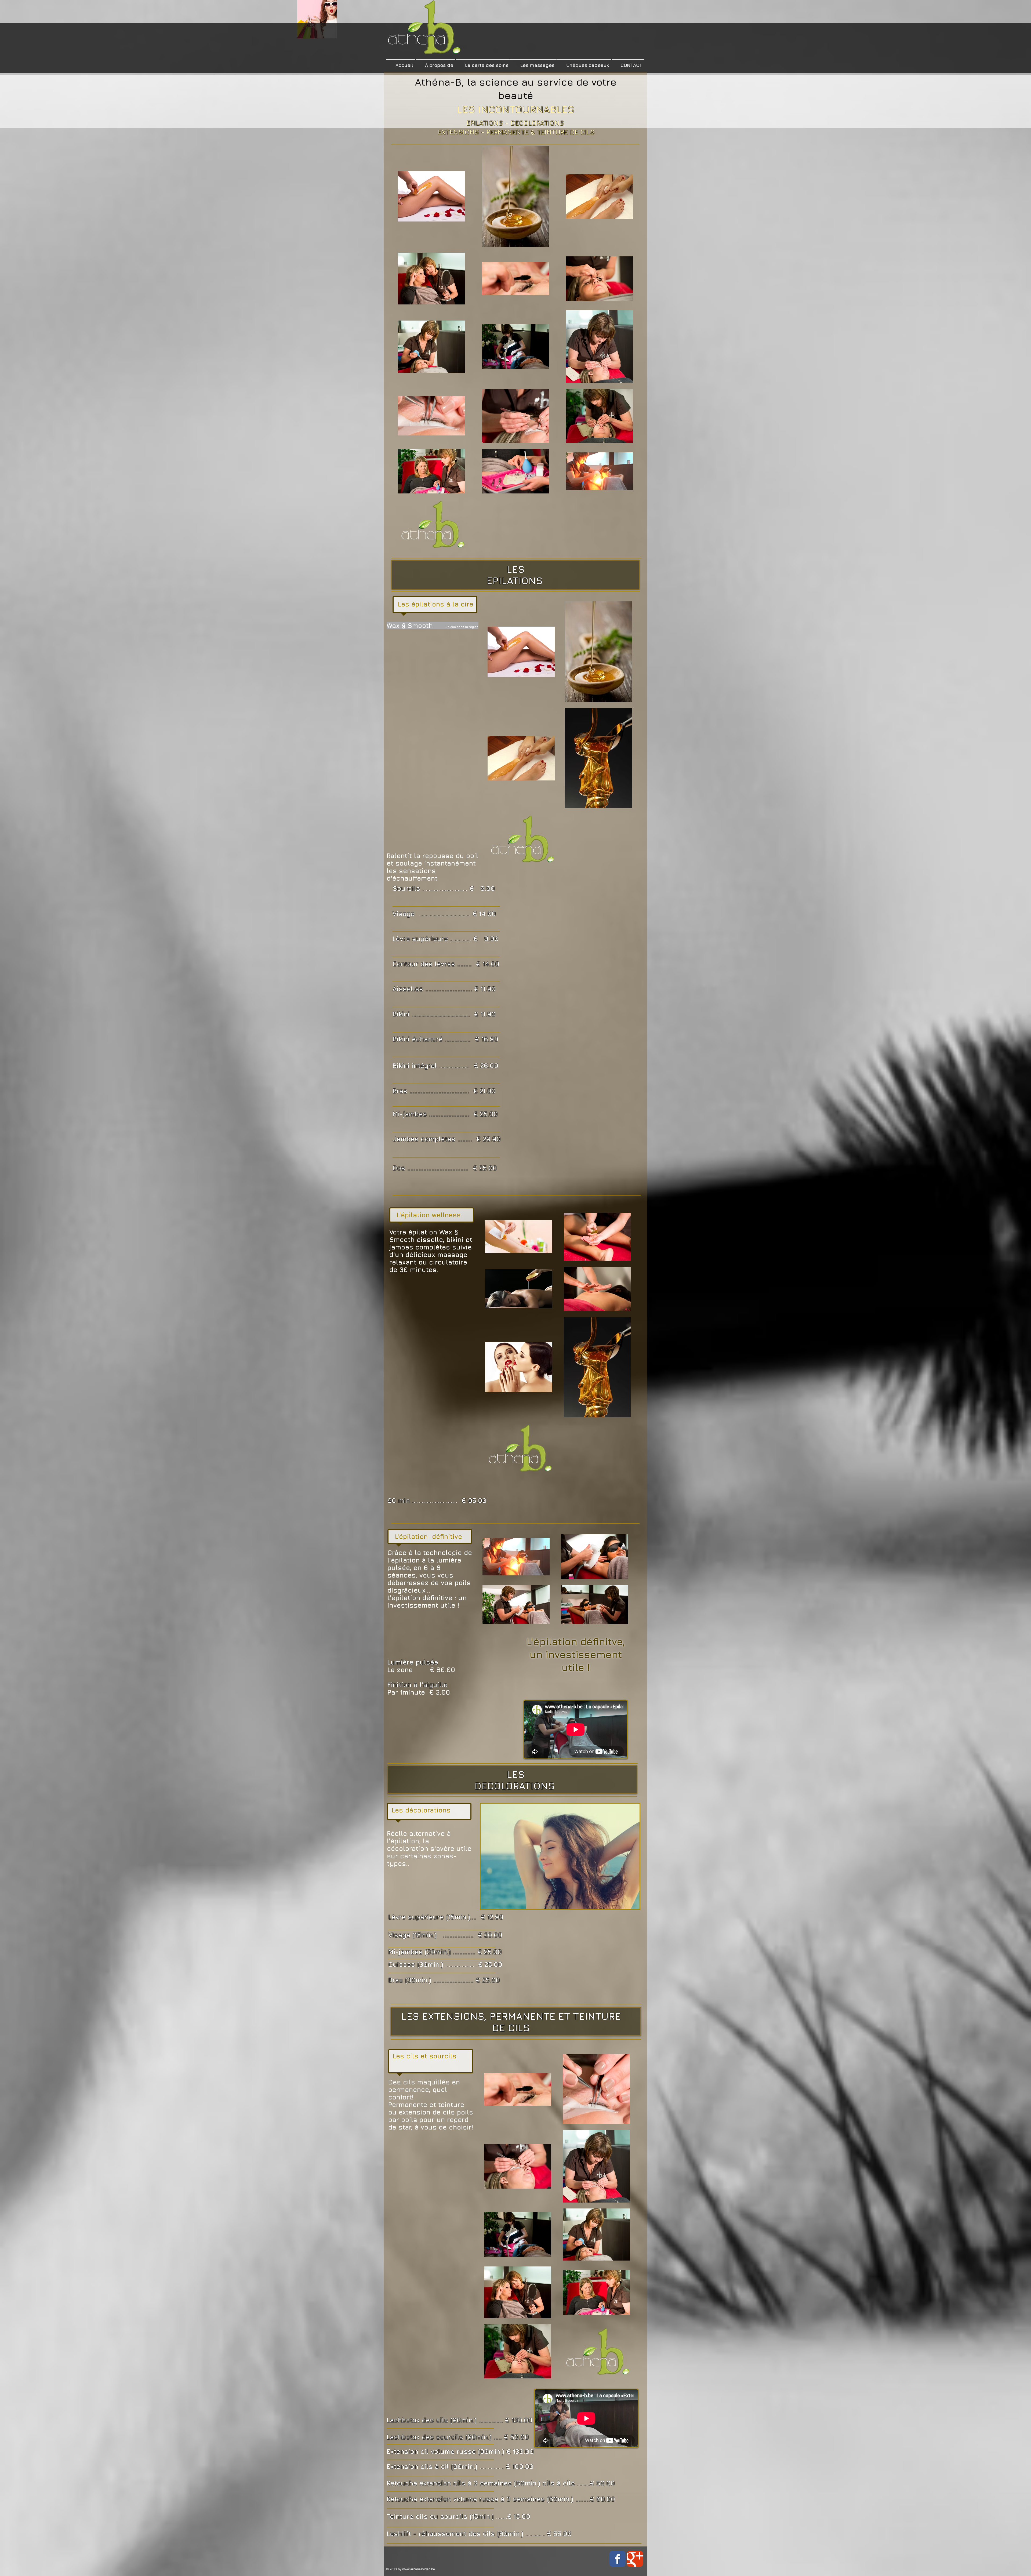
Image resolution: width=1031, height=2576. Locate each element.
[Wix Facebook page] (618, 2559)
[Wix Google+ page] (635, 2559)
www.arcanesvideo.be (419, 2569)
